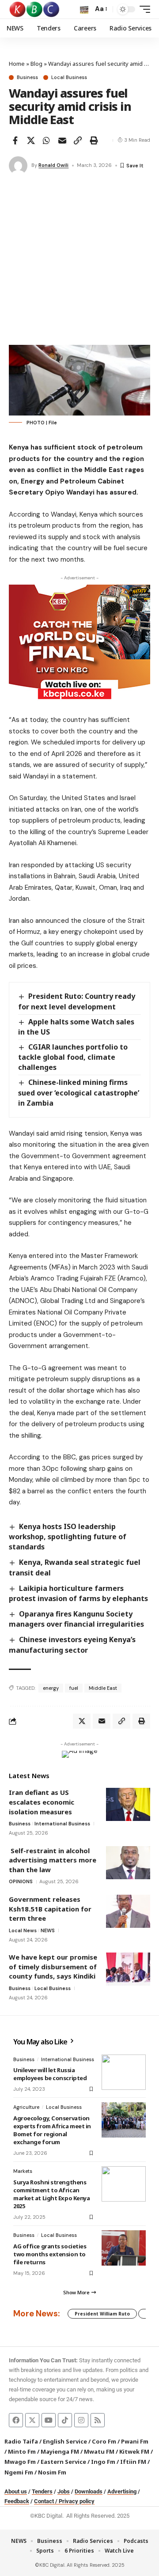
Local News (23, 1930)
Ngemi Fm (19, 2472)
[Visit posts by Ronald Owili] (18, 166)
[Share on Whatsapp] (46, 140)
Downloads (89, 2491)
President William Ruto (102, 2314)
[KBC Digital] (35, 9)
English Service (65, 2441)
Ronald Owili (53, 165)
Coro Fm (104, 2441)
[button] (84, 9)
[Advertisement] (79, 261)
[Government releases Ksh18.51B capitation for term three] (128, 1911)
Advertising (122, 2491)
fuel (74, 1688)
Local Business (69, 77)
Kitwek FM (134, 2451)
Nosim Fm (51, 2472)
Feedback (17, 2501)
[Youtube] (49, 2420)
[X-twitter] (32, 2420)
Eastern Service (63, 2462)
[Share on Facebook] (15, 140)
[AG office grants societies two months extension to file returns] (124, 2248)
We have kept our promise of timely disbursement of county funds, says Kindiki (53, 1966)
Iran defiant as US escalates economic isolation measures (42, 1802)
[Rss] (98, 2420)
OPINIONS (21, 1881)
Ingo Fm (103, 2462)
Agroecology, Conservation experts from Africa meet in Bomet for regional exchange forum (52, 2130)
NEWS (48, 1930)
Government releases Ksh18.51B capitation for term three (50, 1909)
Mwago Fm (20, 2462)
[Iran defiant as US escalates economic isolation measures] (128, 1804)
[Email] (62, 140)
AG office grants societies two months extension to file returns (50, 2254)
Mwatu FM (99, 2451)
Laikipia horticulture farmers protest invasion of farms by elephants (78, 1593)
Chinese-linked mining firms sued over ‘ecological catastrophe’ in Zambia (79, 1092)
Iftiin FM (133, 2462)
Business (27, 77)
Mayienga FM (60, 2451)
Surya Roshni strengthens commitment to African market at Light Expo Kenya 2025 (51, 2194)
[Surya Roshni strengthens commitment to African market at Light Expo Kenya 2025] (124, 2184)
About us (16, 2491)
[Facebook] (16, 2420)
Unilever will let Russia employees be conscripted (50, 2074)
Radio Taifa (21, 2441)
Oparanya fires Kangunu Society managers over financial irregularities (76, 1619)
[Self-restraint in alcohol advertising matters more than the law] (128, 1863)
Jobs (64, 2491)
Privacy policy (77, 2501)
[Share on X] (31, 140)
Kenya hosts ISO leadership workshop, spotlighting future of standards (68, 1537)
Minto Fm (22, 2451)
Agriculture (26, 2107)
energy (51, 1688)
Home (17, 64)
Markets (23, 2171)
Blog (36, 64)
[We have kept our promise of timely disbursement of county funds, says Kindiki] (128, 1969)
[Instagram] (81, 2420)
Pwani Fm (135, 2441)
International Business (62, 1824)
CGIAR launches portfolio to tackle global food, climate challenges (73, 1057)
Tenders (42, 2491)
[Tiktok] (65, 2420)
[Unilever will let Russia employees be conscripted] (124, 2072)
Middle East (103, 1688)
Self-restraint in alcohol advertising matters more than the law (53, 1860)
